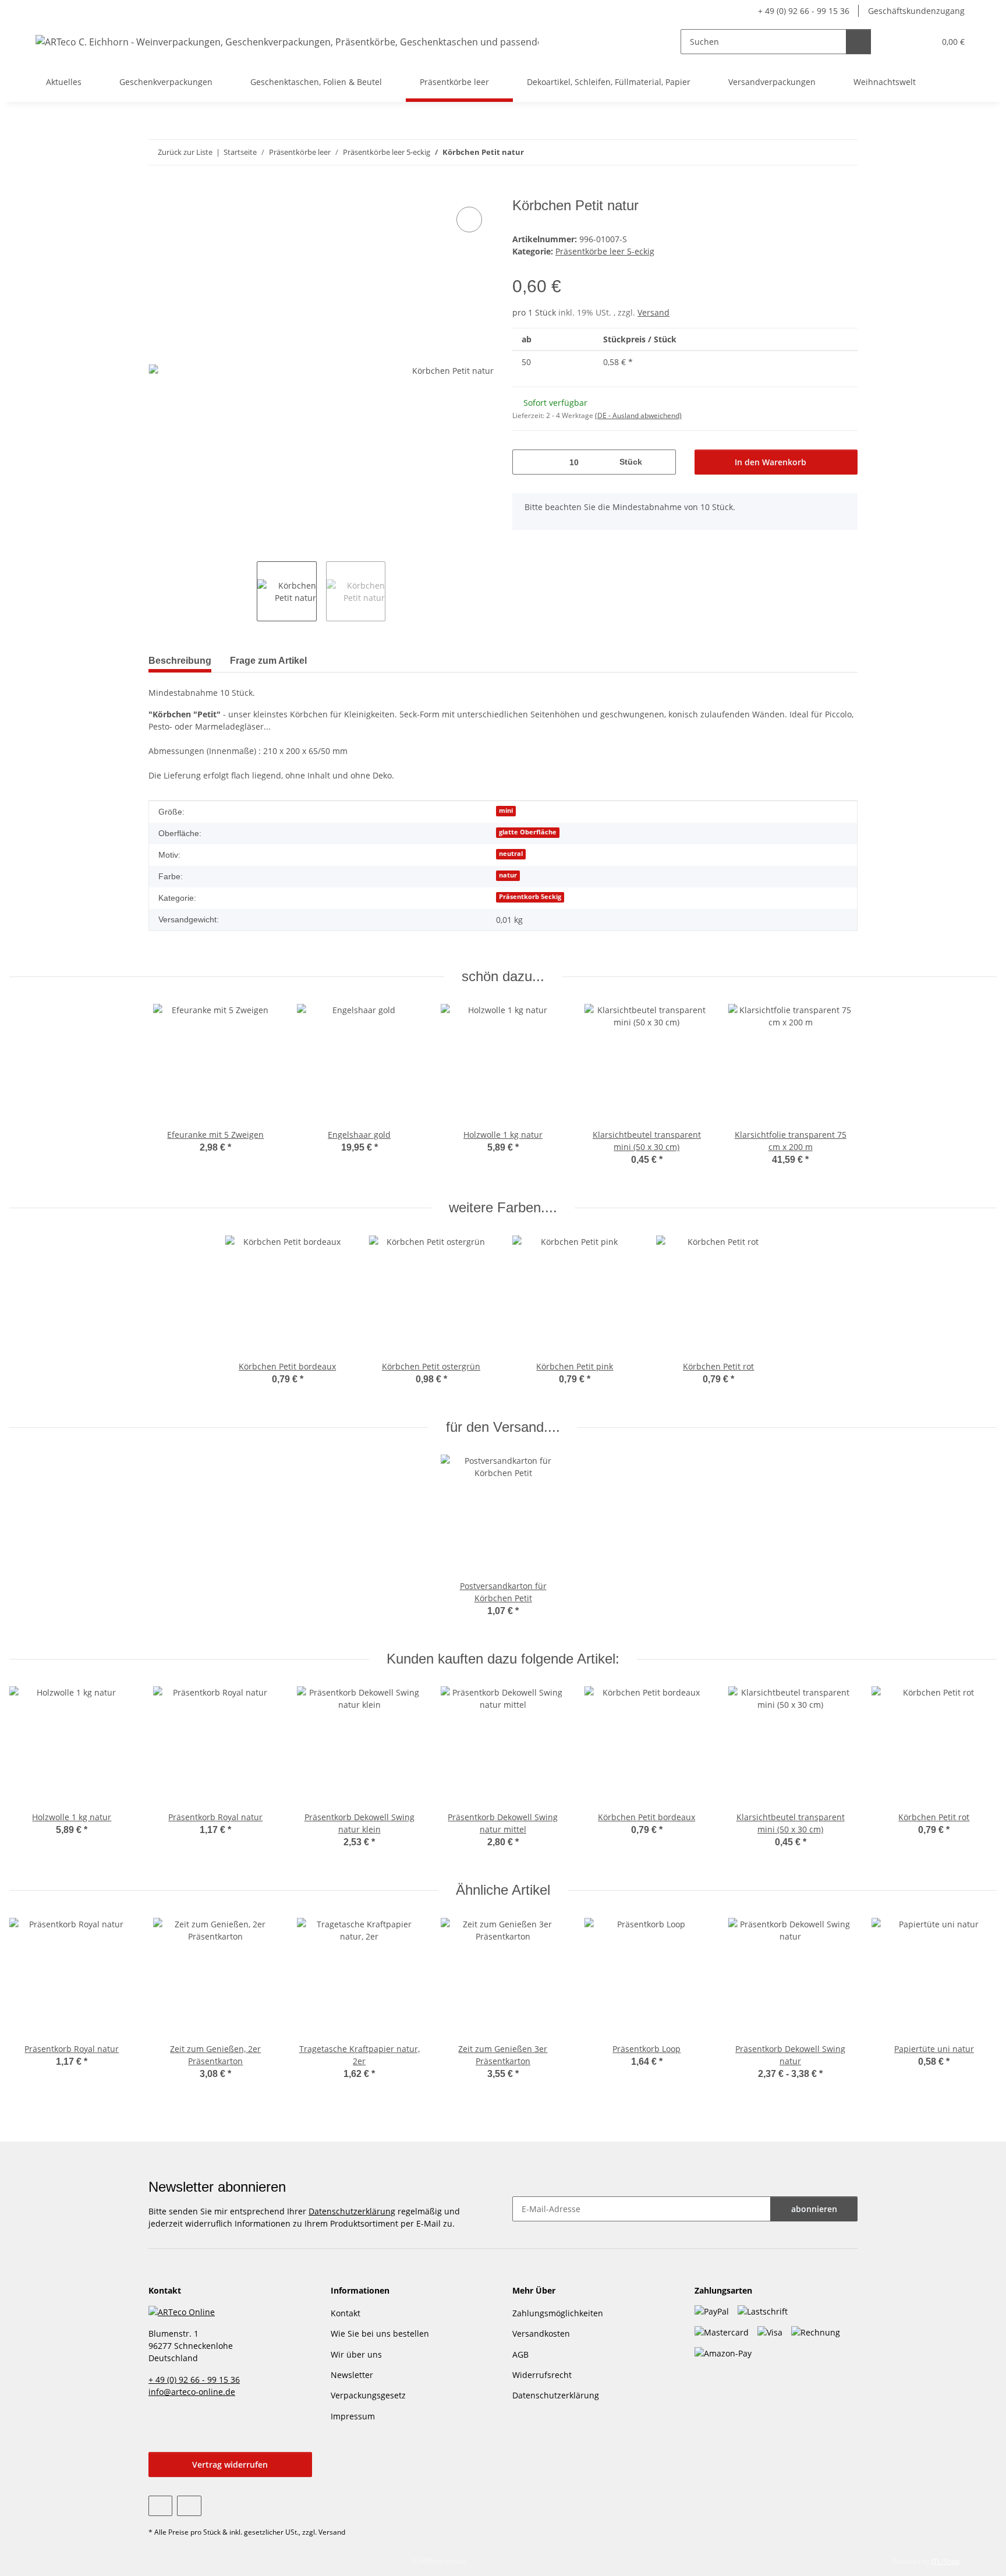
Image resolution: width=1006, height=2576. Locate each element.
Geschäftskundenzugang (916, 11)
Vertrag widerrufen (230, 2464)
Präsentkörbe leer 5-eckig (605, 251)
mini (506, 811)
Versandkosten (541, 2333)
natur (508, 875)
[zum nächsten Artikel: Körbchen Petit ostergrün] (845, 152)
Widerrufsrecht (542, 2375)
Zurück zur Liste (185, 152)
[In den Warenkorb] (158, 191)
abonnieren (814, 2209)
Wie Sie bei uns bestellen (380, 2333)
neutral (511, 854)
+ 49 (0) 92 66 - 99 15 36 (804, 11)
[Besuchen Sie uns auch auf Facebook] (160, 2506)
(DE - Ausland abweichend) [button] (638, 415)
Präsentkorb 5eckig (530, 897)
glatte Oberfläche (528, 832)
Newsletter (352, 2375)
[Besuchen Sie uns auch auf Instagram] (189, 2506)
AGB (520, 2354)
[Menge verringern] (525, 462)
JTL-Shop (945, 2561)
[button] (902, 42)
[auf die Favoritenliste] (469, 220)
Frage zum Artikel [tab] (268, 661)
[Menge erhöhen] (663, 462)
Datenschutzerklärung (352, 2211)
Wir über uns (356, 2354)
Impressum (353, 2416)
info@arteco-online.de (192, 2392)
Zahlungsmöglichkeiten (558, 2313)
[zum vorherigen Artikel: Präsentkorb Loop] (820, 152)
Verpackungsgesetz (368, 2395)
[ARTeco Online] (182, 2311)
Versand (653, 312)
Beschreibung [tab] (180, 661)
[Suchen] (858, 42)
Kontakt (346, 2313)
